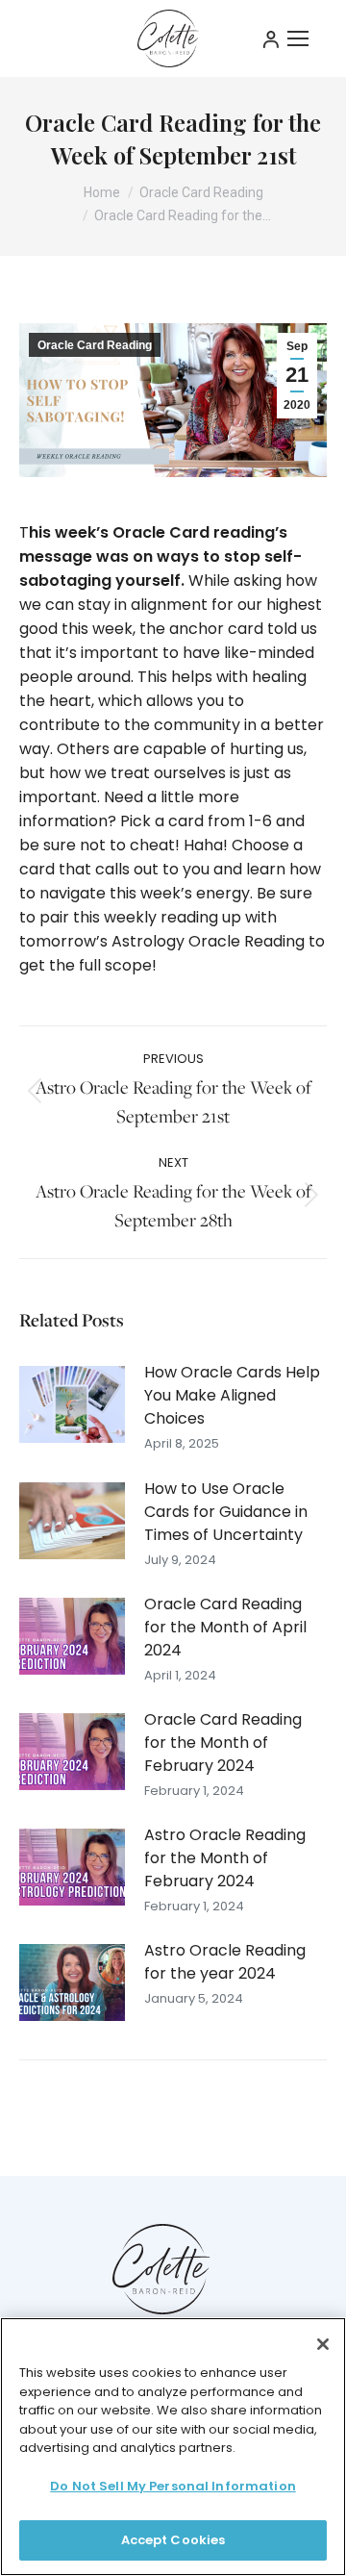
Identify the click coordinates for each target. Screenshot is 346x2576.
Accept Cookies (173, 2540)
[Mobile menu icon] (298, 38)
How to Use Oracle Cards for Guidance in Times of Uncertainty (226, 1512)
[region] (173, 2447)
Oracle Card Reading (95, 345)
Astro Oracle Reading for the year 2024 (225, 1962)
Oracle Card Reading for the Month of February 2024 (223, 1743)
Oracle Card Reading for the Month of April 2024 (225, 1627)
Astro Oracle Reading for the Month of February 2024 (225, 1858)
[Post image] (72, 1404)
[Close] (323, 2344)
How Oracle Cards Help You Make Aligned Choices (232, 1395)
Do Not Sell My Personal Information (173, 2486)
